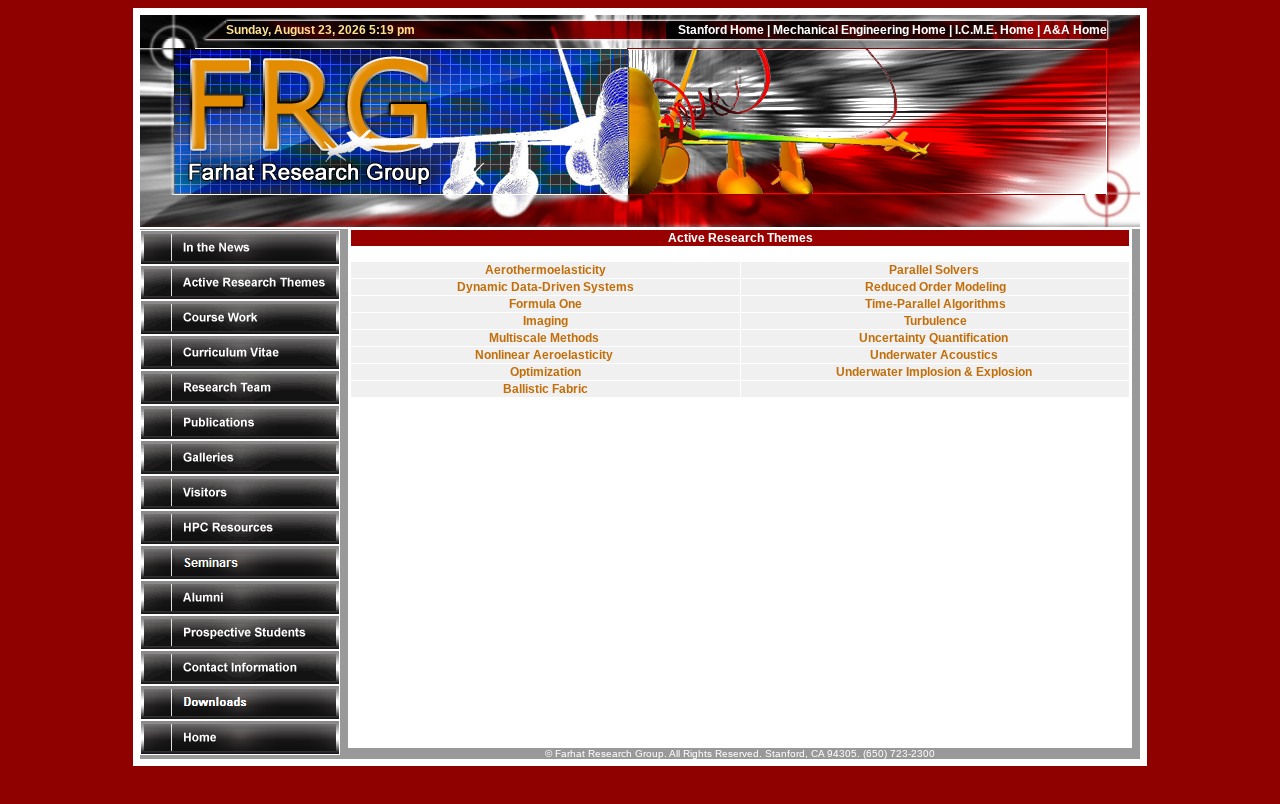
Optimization (545, 372)
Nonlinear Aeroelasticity (545, 355)
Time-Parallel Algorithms (935, 304)
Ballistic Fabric (545, 389)
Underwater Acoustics (935, 355)
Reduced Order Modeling (935, 287)
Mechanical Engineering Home (859, 30)
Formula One (545, 304)
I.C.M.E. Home (994, 30)
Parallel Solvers (935, 270)
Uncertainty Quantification (935, 338)
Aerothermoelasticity (545, 270)
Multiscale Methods (545, 338)
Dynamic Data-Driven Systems (545, 287)
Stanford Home (721, 30)
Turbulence (935, 321)
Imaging (545, 321)
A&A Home (1075, 30)
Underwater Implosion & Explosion (935, 372)
